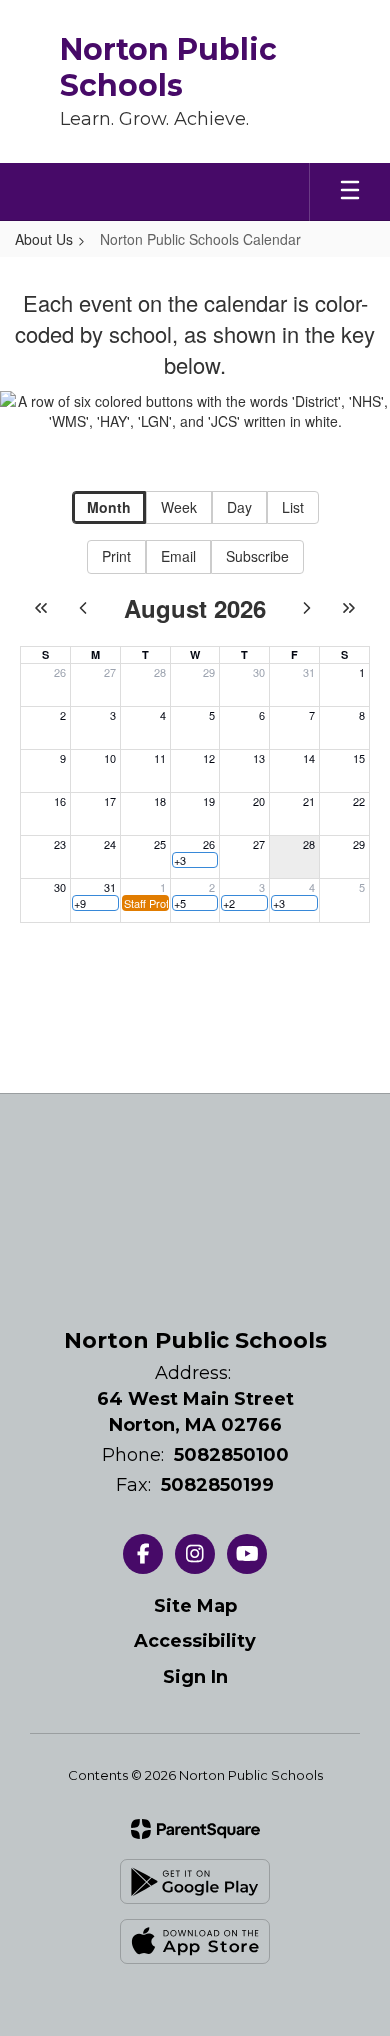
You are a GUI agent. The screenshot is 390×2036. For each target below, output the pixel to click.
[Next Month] (307, 608)
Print (116, 556)
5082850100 (231, 1455)
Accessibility (195, 1641)
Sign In (195, 1677)
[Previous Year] (41, 608)
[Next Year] (349, 608)
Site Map (195, 1606)
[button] (195, 860)
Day (239, 507)
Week (179, 507)
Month (109, 507)
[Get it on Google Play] (195, 1881)
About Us (44, 239)
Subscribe (257, 556)
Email (178, 556)
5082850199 (217, 1485)
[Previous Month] (83, 608)
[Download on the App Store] (195, 1941)
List (293, 507)
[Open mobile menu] (350, 192)
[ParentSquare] (195, 1829)
